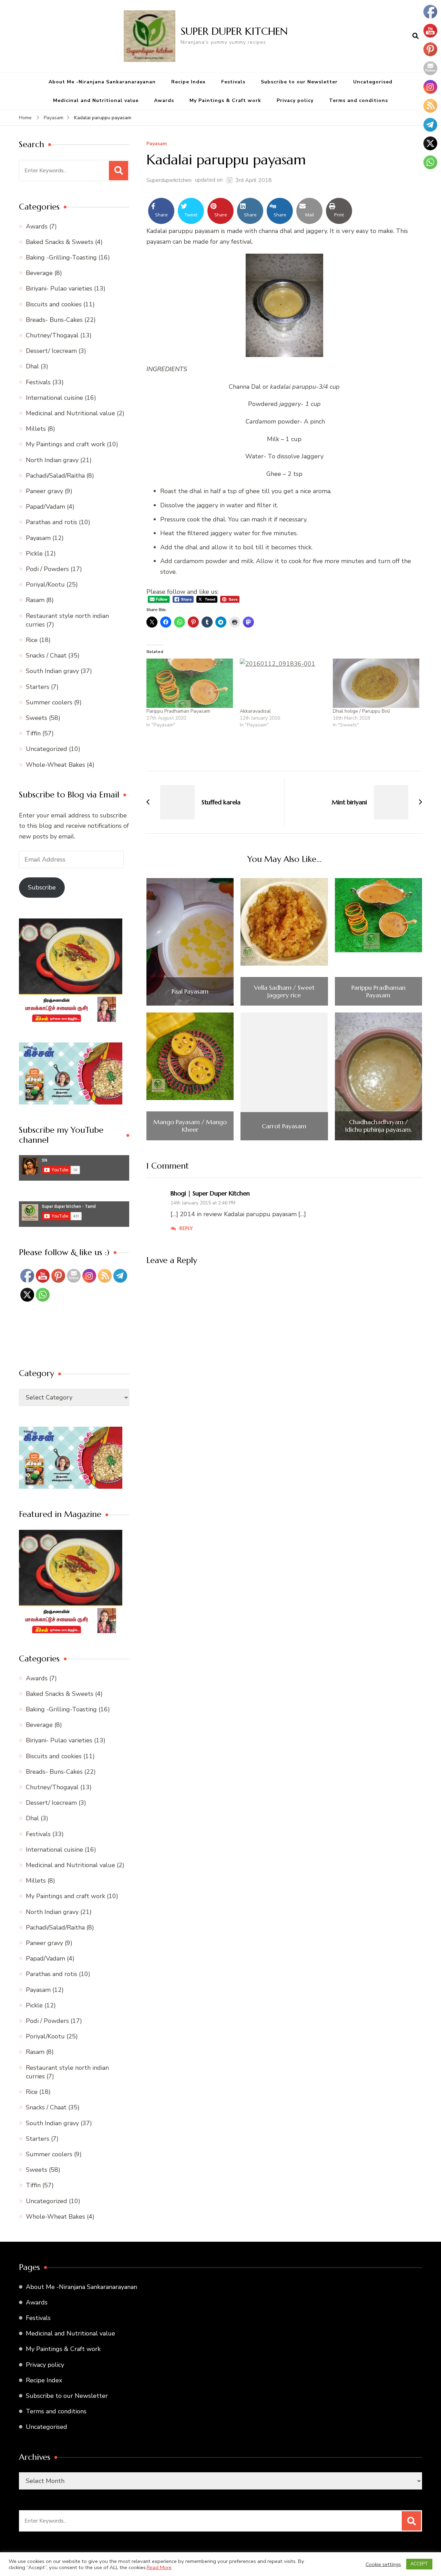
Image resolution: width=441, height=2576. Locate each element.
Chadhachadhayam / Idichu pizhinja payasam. (378, 1126)
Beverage (39, 273)
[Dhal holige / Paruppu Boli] (376, 683)
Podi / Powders (47, 569)
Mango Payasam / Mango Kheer (190, 1126)
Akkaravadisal (255, 711)
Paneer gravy (44, 491)
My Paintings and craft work (65, 444)
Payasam (157, 144)
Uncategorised (373, 82)
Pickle (34, 553)
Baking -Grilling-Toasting (61, 257)
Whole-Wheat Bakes (55, 765)
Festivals (233, 82)
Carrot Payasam (284, 1126)
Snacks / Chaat (46, 655)
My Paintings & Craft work (225, 100)
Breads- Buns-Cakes (54, 320)
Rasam (35, 600)
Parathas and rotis (52, 522)
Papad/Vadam (45, 507)
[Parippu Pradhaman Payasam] (190, 683)
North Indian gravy (52, 460)
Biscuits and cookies (54, 304)
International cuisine (54, 398)
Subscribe (42, 887)
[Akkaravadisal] (283, 683)
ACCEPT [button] (419, 2564)
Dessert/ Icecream (51, 351)
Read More (159, 2567)
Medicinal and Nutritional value (96, 100)
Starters (38, 687)
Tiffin (33, 733)
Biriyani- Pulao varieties (59, 288)
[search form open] (416, 36)
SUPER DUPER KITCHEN (234, 31)
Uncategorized (47, 749)
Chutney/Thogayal (52, 335)
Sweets (37, 718)
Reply (186, 1228)
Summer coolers (49, 702)
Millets (36, 429)
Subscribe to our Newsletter (299, 82)
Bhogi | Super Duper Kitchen (210, 1193)
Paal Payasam (190, 991)
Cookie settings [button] (383, 2564)
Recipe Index (188, 82)
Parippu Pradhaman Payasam (178, 711)
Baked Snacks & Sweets (60, 242)
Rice (32, 640)
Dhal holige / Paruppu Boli (361, 711)
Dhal (32, 366)
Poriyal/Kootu (45, 584)
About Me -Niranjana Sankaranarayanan (102, 82)
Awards (164, 100)
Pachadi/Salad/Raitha (55, 476)
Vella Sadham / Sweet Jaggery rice (284, 991)
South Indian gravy (52, 671)
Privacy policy (295, 100)
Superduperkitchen (169, 180)
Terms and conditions (358, 100)
